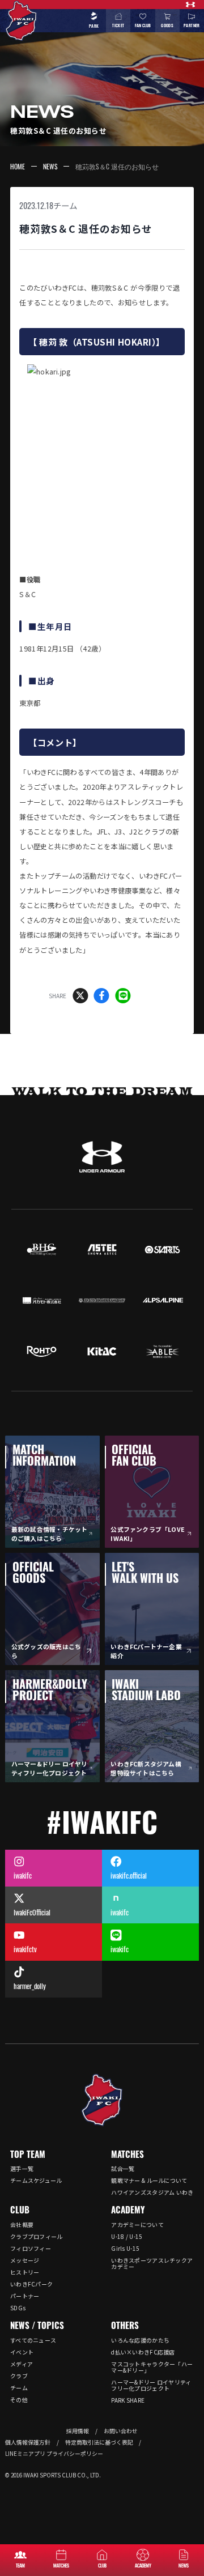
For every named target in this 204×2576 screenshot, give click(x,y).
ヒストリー (25, 2272)
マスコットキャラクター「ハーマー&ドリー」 (152, 2367)
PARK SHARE (128, 2400)
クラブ (19, 2376)
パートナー (25, 2296)
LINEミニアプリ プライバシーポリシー (54, 2454)
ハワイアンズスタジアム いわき (152, 2192)
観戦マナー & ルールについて (149, 2180)
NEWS (50, 166)
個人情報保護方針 (28, 2442)
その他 (19, 2400)
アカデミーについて (137, 2224)
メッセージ (25, 2260)
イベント (22, 2352)
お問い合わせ (121, 2431)
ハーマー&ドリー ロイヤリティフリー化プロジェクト (151, 2385)
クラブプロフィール (37, 2236)
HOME (18, 166)
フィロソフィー (31, 2248)
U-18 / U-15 (127, 2236)
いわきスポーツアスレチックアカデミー (152, 2263)
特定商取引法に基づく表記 (99, 2442)
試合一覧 (123, 2168)
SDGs (18, 2308)
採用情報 (78, 2431)
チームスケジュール (36, 2180)
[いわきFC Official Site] (102, 2100)
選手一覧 (22, 2168)
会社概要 (22, 2224)
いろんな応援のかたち (140, 2340)
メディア (22, 2364)
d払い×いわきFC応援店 (143, 2352)
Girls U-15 (125, 2248)
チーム (65, 205)
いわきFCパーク (31, 2284)
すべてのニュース (33, 2340)
